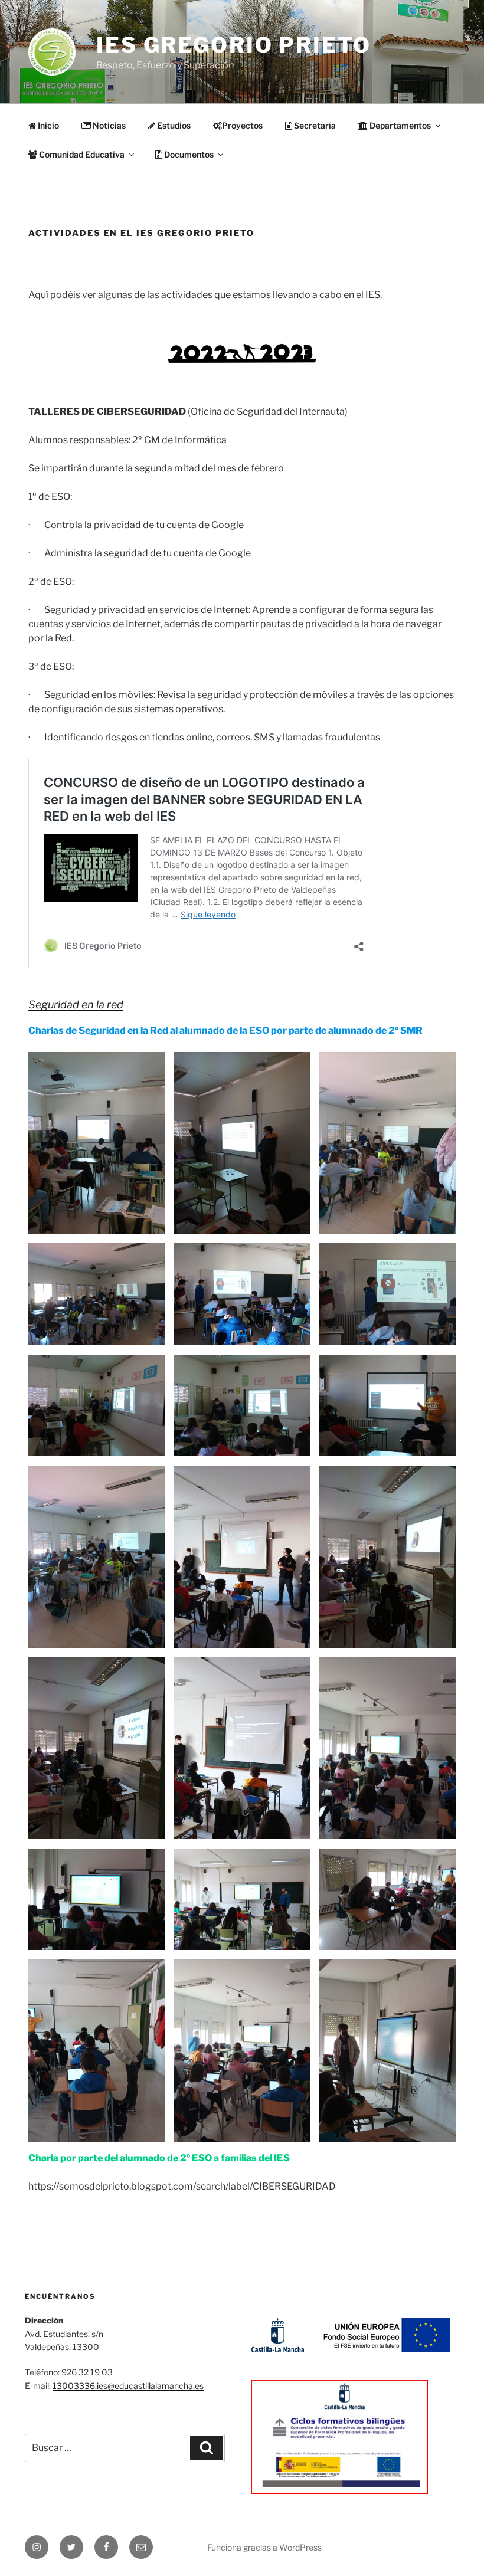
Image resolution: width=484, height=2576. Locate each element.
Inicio (48, 125)
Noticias (108, 125)
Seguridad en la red (76, 1004)
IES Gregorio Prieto (234, 45)
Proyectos (242, 125)
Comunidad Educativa (81, 154)
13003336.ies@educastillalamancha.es (128, 2386)
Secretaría (314, 125)
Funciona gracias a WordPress (264, 2547)
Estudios (173, 125)
